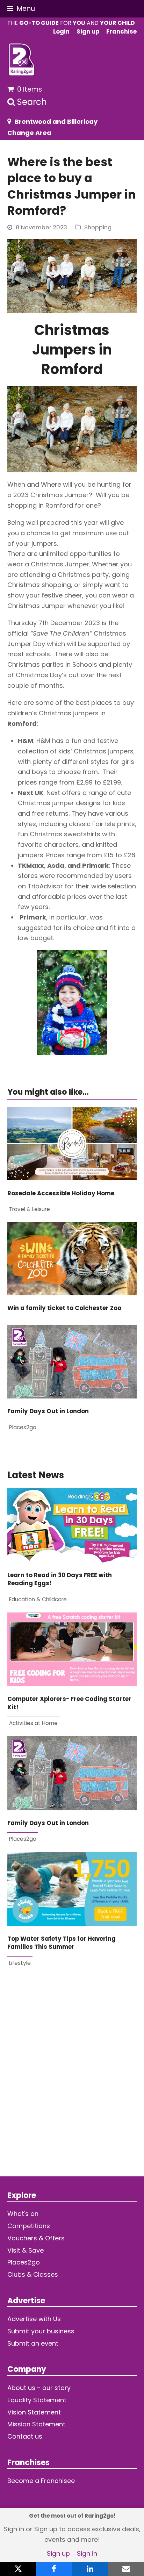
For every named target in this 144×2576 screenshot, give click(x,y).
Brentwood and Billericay (56, 121)
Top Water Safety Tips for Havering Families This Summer (62, 1943)
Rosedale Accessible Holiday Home (61, 1193)
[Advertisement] (72, 2076)
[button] (21, 9)
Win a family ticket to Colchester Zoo (64, 1308)
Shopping (98, 227)
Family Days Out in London (48, 1411)
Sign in (87, 2553)
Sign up (58, 2553)
